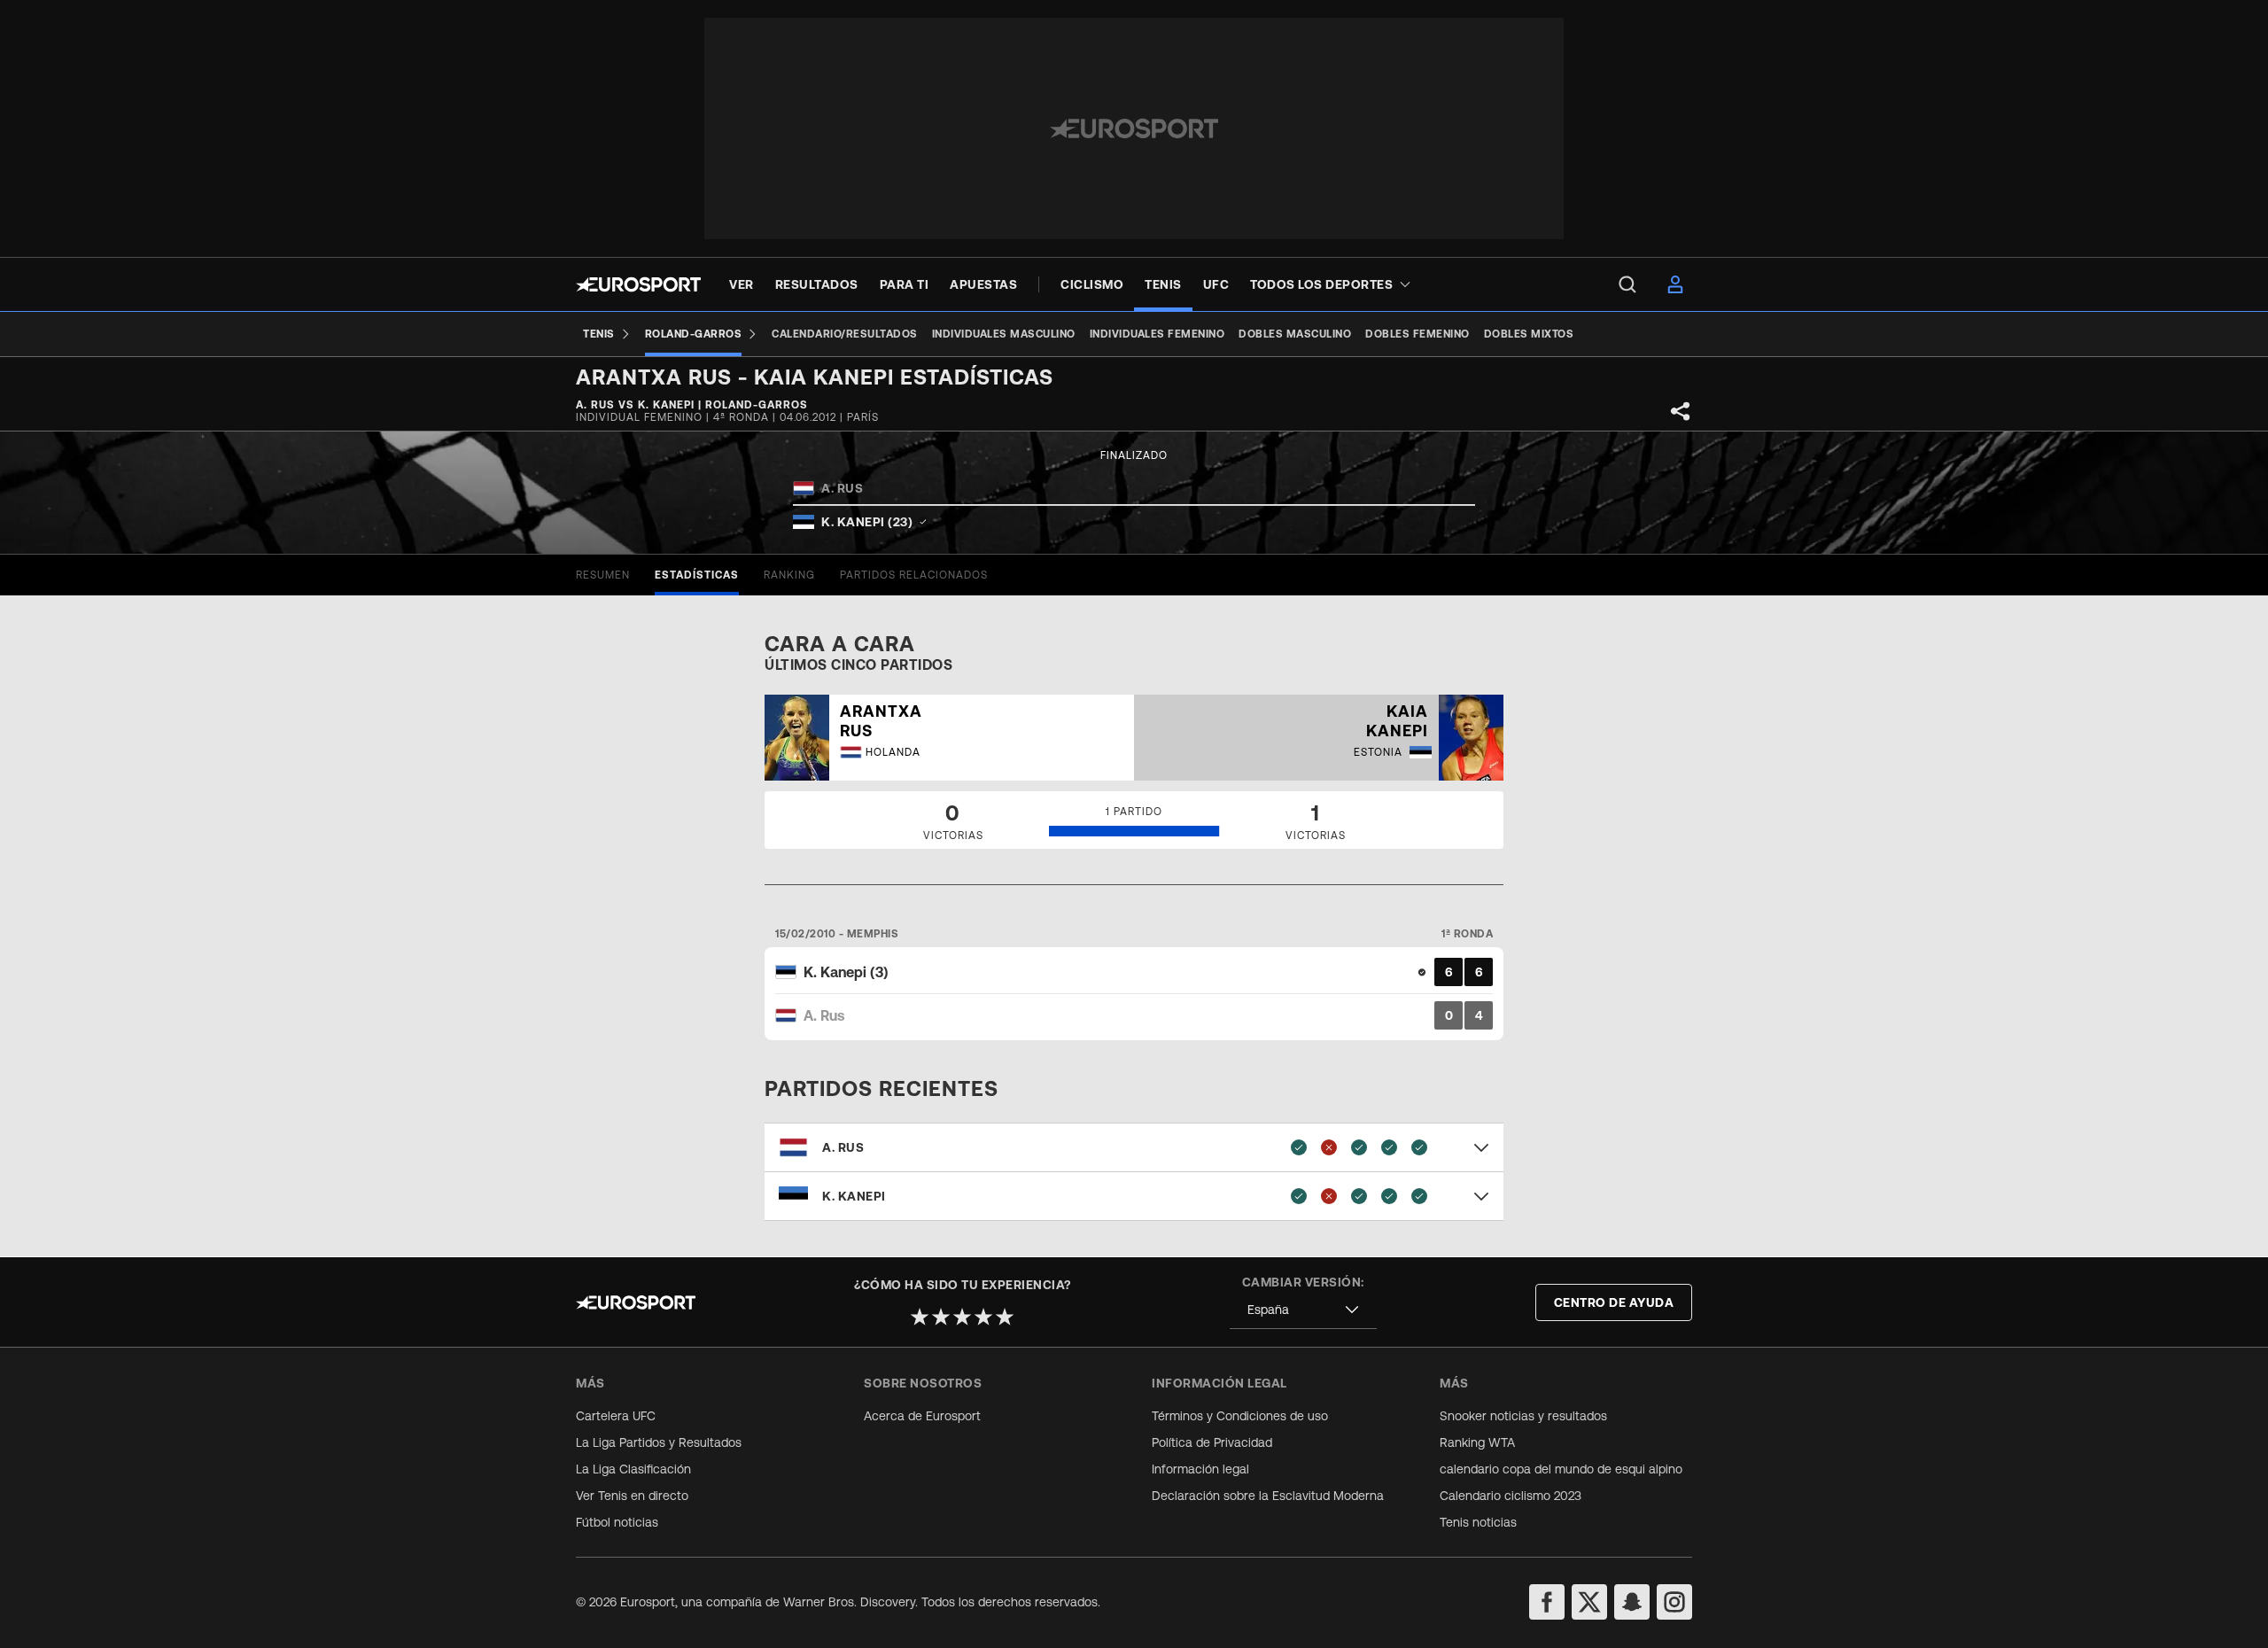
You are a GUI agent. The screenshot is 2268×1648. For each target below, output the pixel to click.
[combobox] (1303, 1310)
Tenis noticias (1478, 1522)
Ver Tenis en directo (632, 1496)
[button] (1134, 1147)
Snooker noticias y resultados (1523, 1416)
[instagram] (1674, 1602)
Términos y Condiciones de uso (1240, 1416)
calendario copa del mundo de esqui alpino (1561, 1469)
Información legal (1200, 1469)
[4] (983, 1317)
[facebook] (1547, 1602)
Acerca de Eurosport (922, 1416)
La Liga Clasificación (633, 1469)
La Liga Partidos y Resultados (659, 1442)
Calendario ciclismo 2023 (1511, 1496)
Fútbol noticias (617, 1522)
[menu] (1627, 284)
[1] (920, 1317)
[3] (962, 1317)
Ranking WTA (1477, 1442)
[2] (941, 1317)
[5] (1005, 1317)
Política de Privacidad (1212, 1442)
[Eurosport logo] (638, 284)
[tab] (603, 575)
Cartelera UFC (616, 1416)
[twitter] (1589, 1602)
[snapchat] (1632, 1602)
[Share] (1681, 411)
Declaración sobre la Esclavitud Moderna (1268, 1496)
